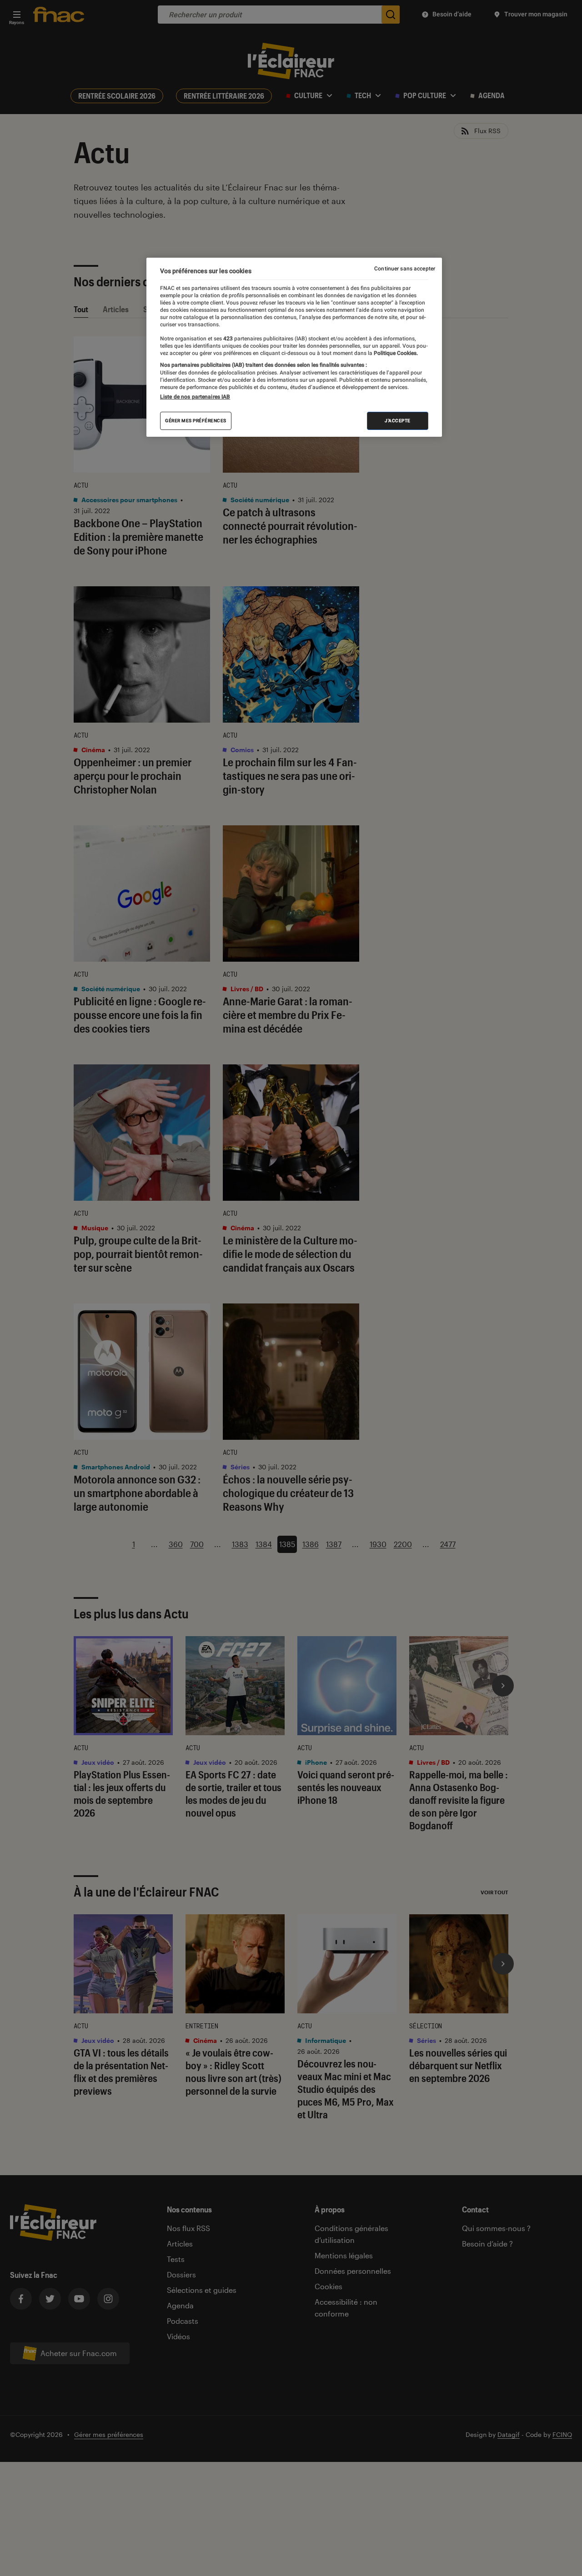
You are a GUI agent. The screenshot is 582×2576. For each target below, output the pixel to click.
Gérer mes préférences (196, 421)
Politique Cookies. (395, 353)
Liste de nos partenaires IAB (195, 397)
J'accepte (398, 421)
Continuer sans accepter (405, 269)
